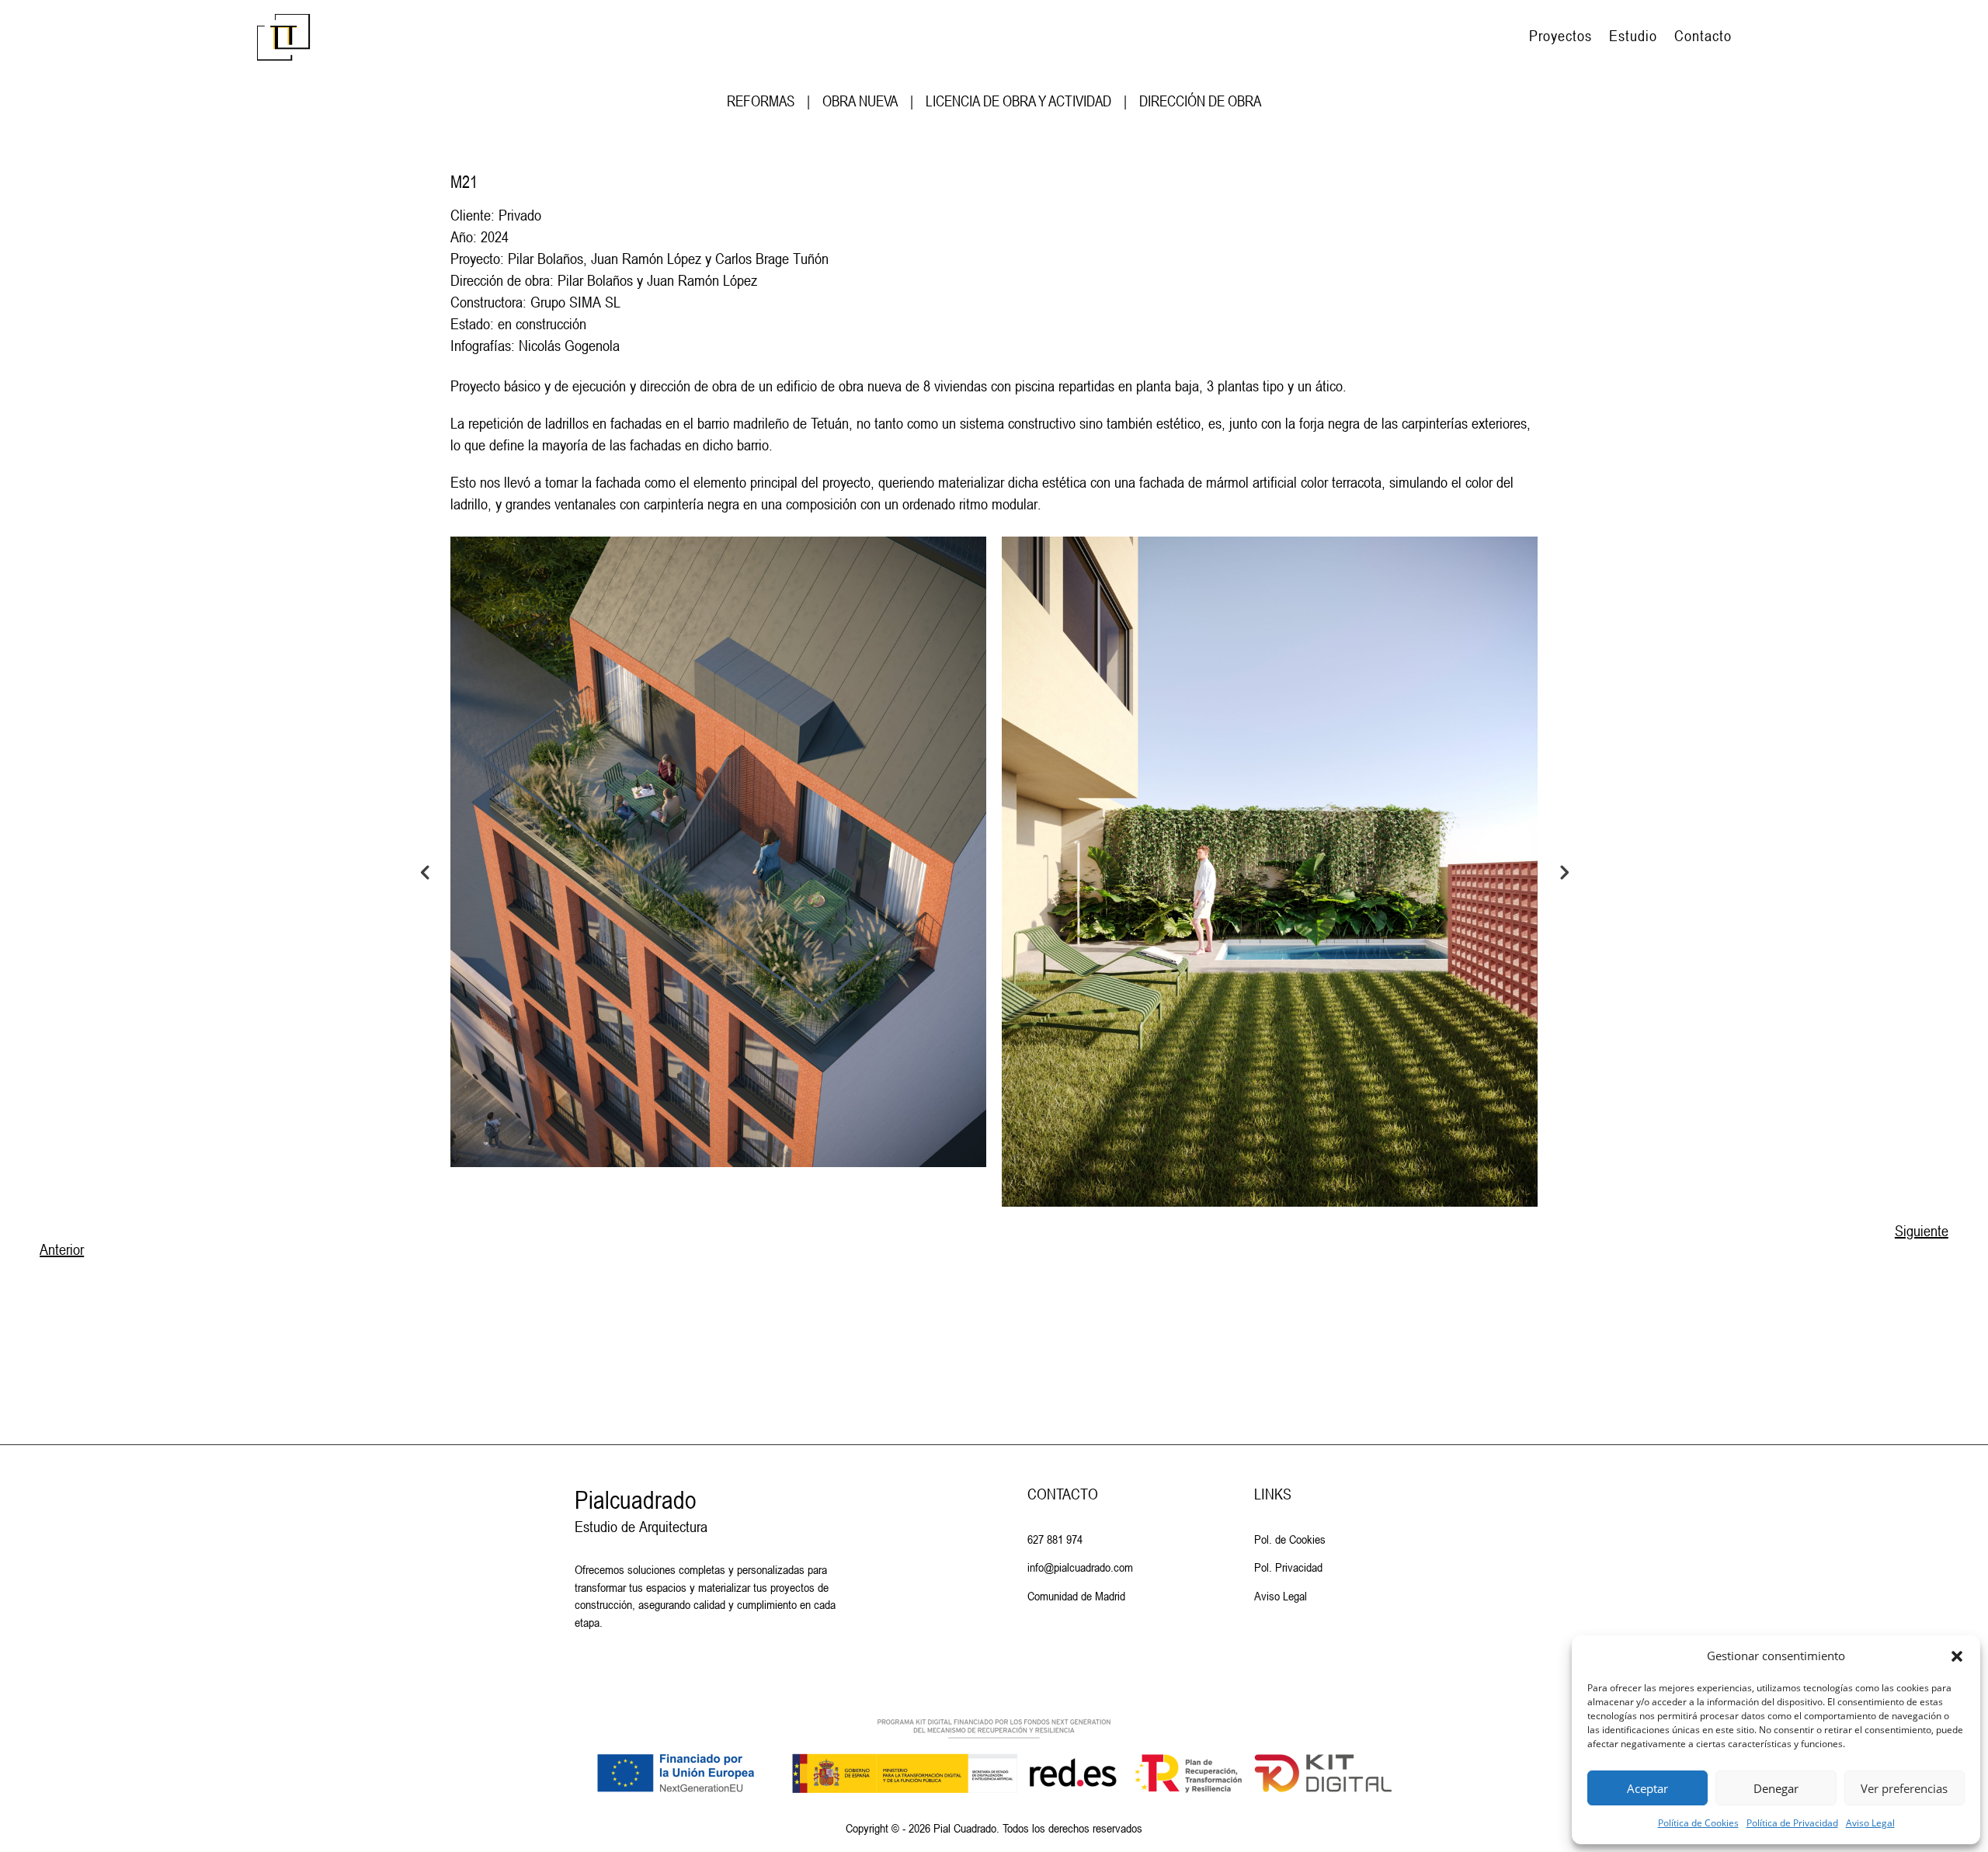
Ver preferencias (1904, 1788)
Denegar (1776, 1788)
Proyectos (1561, 36)
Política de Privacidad (1792, 1823)
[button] (1957, 1656)
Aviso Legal (1870, 1823)
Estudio (1633, 36)
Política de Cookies (1698, 1823)
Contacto (1703, 36)
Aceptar (1647, 1788)
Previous (425, 871)
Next (1563, 871)
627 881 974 (1055, 1539)
